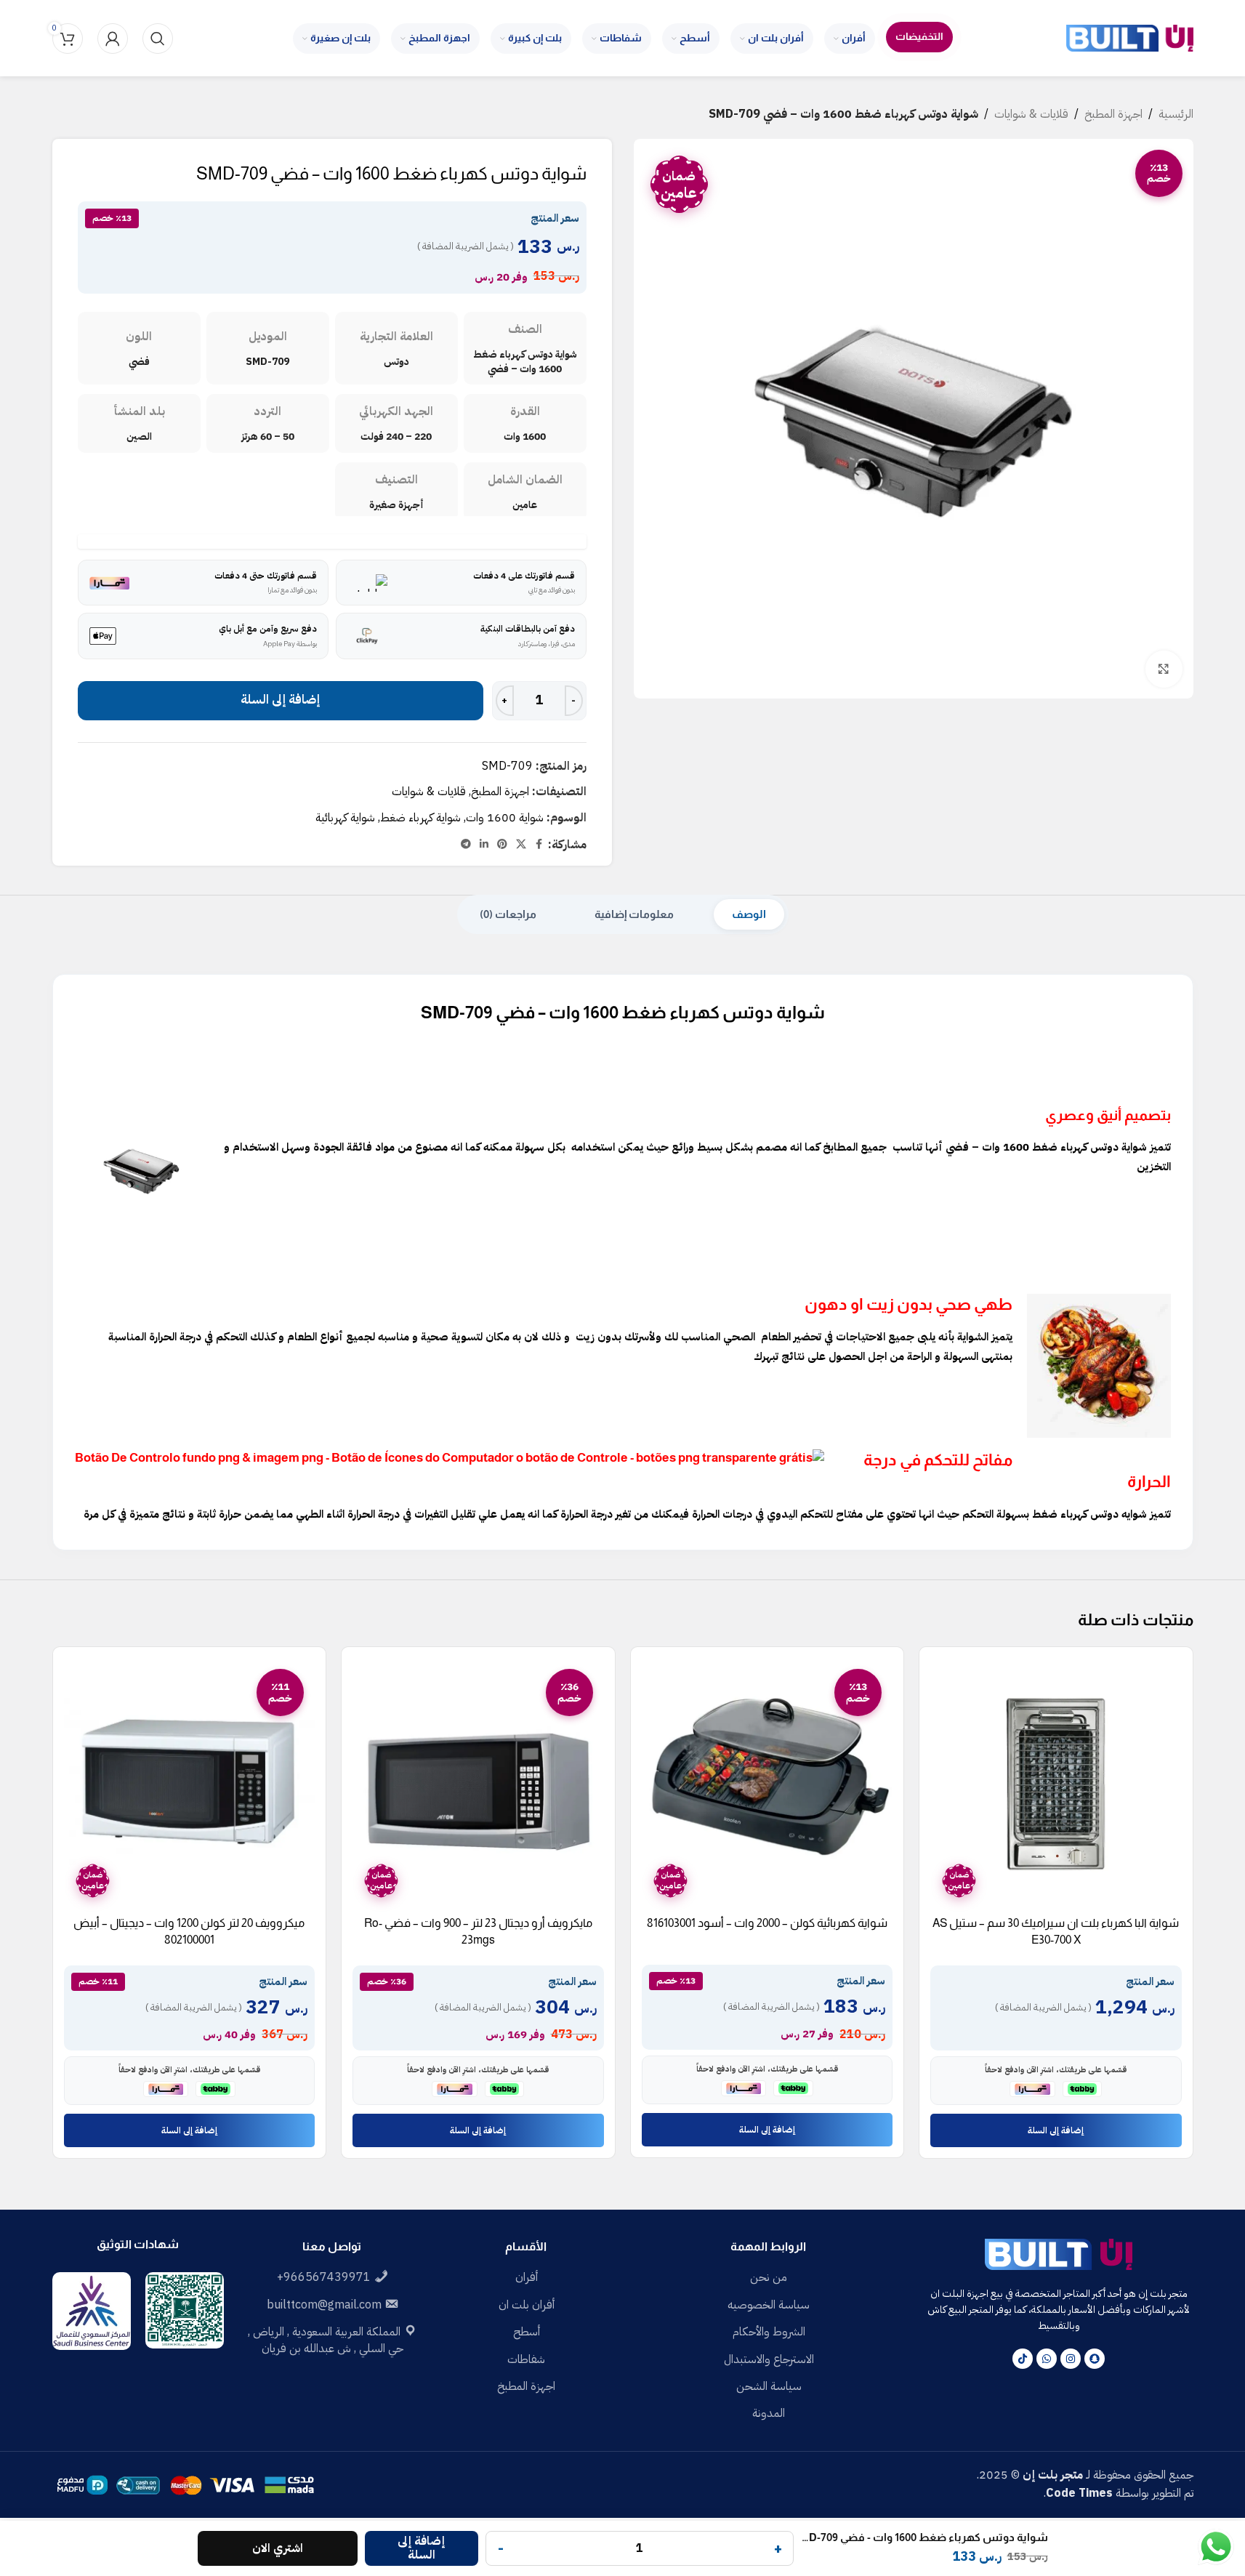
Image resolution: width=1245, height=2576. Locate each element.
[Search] (158, 39)
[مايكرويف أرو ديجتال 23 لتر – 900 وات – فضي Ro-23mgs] (478, 1784)
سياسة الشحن (769, 2386)
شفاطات (526, 2359)
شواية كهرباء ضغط (420, 818)
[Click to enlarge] (1164, 669)
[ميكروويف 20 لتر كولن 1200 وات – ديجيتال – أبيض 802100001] (190, 1784)
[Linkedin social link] (484, 845)
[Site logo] (1130, 38)
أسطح (527, 2332)
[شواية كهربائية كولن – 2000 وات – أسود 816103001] (767, 1784)
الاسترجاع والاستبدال (769, 2359)
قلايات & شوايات (1031, 114)
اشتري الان (278, 2548)
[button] (1056, 2130)
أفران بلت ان (527, 2305)
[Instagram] (1071, 2359)
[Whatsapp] (1047, 2359)
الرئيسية (1176, 114)
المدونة (769, 2413)
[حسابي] (113, 39)
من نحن (769, 2277)
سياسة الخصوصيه (769, 2305)
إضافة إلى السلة (280, 700)
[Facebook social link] (539, 845)
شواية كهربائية (345, 818)
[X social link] (521, 845)
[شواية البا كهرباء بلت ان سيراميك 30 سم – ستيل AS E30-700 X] (1056, 1784)
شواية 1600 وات (505, 818)
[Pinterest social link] (502, 845)
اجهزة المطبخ (1113, 114)
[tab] (749, 914)
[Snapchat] (1095, 2359)
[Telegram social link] (466, 845)
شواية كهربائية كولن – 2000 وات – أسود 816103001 (767, 1923)
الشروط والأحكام (769, 2332)
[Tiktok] (1023, 2359)
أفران (527, 2277)
